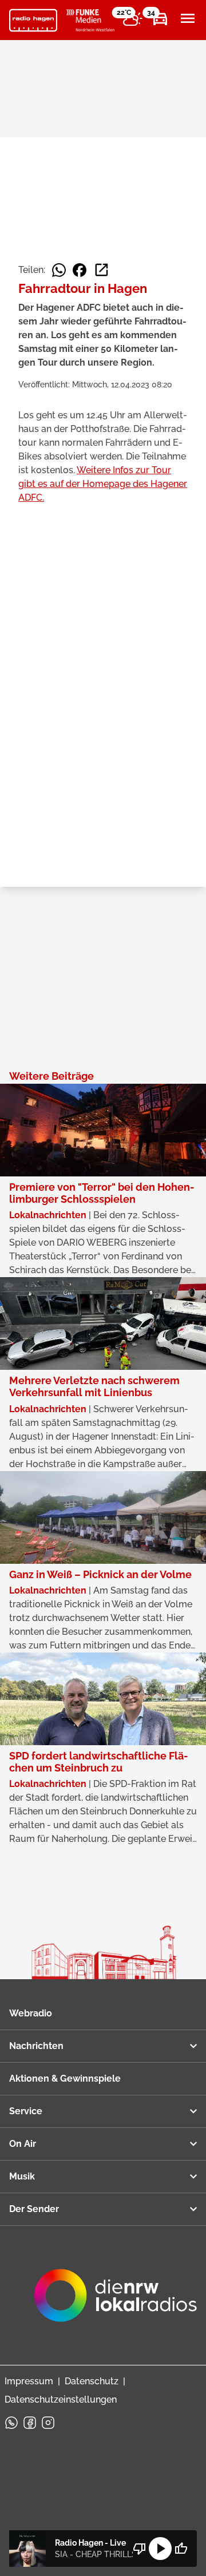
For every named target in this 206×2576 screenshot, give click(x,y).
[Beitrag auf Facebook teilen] (80, 270)
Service (26, 2111)
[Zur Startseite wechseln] (33, 21)
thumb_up (181, 2549)
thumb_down (140, 2549)
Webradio (31, 2013)
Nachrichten (36, 2046)
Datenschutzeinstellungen (61, 2399)
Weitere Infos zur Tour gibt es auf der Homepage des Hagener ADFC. (103, 484)
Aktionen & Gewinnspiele (65, 2078)
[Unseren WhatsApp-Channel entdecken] (11, 2423)
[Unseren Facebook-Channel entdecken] (30, 2423)
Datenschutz (92, 2381)
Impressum (29, 2381)
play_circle (160, 2549)
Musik (22, 2176)
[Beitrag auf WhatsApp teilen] (59, 270)
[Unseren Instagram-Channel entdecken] (48, 2423)
